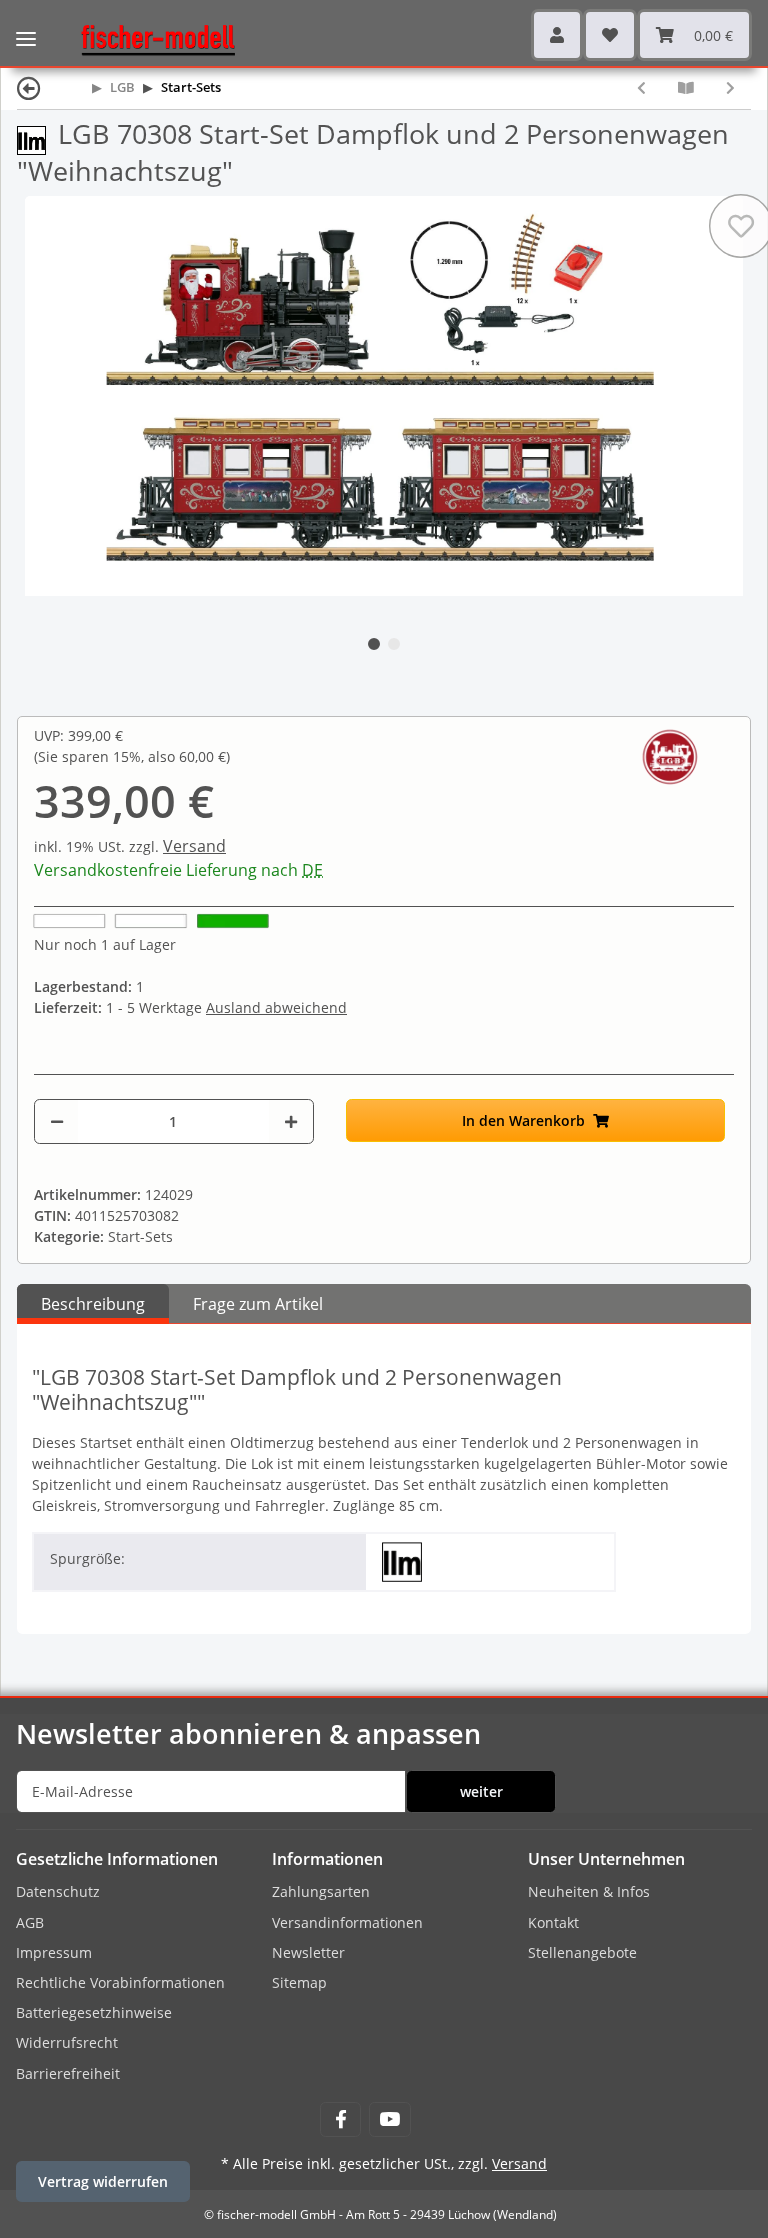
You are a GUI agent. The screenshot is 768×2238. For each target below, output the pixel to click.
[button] (557, 35)
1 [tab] (374, 644)
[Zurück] (29, 87)
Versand (194, 846)
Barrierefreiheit (68, 2073)
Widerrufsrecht (67, 2042)
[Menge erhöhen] (291, 1121)
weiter (481, 1791)
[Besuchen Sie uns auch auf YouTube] (389, 2119)
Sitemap (299, 1982)
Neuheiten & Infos (589, 1891)
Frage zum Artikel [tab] (258, 1304)
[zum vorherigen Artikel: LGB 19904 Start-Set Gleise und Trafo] (641, 87)
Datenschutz (58, 1891)
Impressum (54, 1952)
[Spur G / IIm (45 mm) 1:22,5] (37, 138)
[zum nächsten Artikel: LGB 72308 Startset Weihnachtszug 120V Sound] (730, 87)
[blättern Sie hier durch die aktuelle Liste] (686, 87)
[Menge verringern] (57, 1121)
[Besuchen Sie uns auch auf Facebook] (340, 2119)
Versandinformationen (347, 1922)
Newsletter (308, 1952)
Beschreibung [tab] (93, 1304)
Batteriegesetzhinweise (94, 2012)
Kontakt (553, 1922)
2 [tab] (394, 644)
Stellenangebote (582, 1952)
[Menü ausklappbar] (26, 25)
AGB (30, 1922)
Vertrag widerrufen (103, 2181)
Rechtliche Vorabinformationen (120, 1982)
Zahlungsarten (321, 1891)
